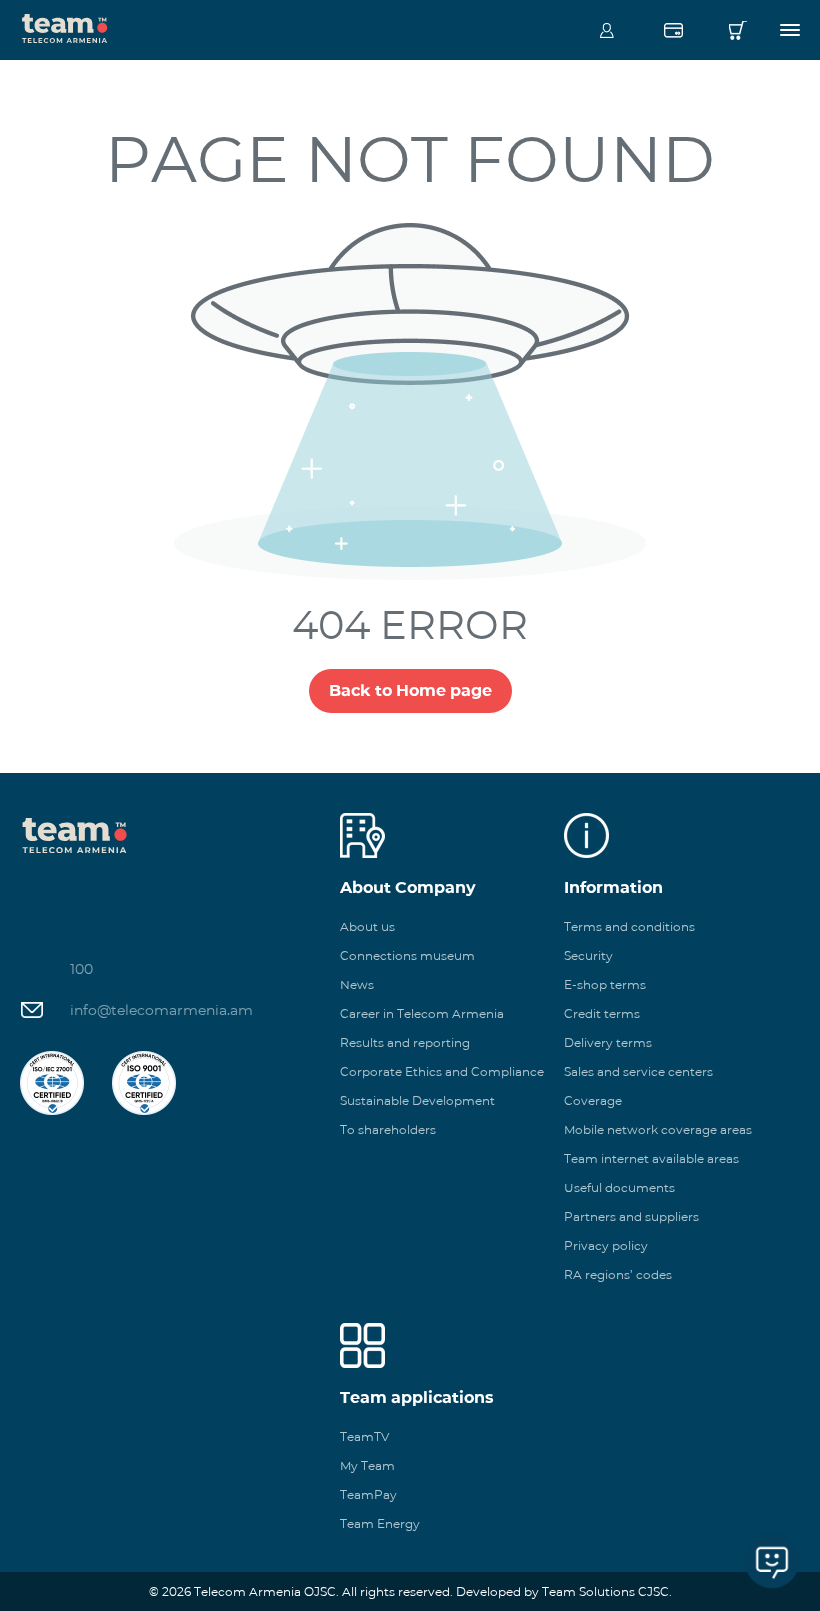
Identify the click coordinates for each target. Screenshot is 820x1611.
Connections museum (407, 955)
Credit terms (602, 1013)
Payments (673, 30)
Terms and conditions (629, 926)
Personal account (607, 30)
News (357, 984)
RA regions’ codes (618, 1274)
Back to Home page (410, 690)
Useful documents (619, 1187)
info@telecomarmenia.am (161, 1010)
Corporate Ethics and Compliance (442, 1071)
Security (588, 955)
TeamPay (368, 1494)
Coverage (593, 1100)
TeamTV (364, 1436)
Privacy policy (606, 1245)
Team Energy (380, 1523)
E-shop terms (605, 984)
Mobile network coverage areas (658, 1129)
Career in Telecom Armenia (422, 1013)
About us (367, 926)
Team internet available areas (651, 1158)
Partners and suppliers (631, 1216)
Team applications (417, 1397)
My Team (367, 1465)
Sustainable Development (417, 1100)
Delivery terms (608, 1042)
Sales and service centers (638, 1071)
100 (81, 969)
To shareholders (388, 1129)
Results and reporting (405, 1042)
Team (65, 27)
